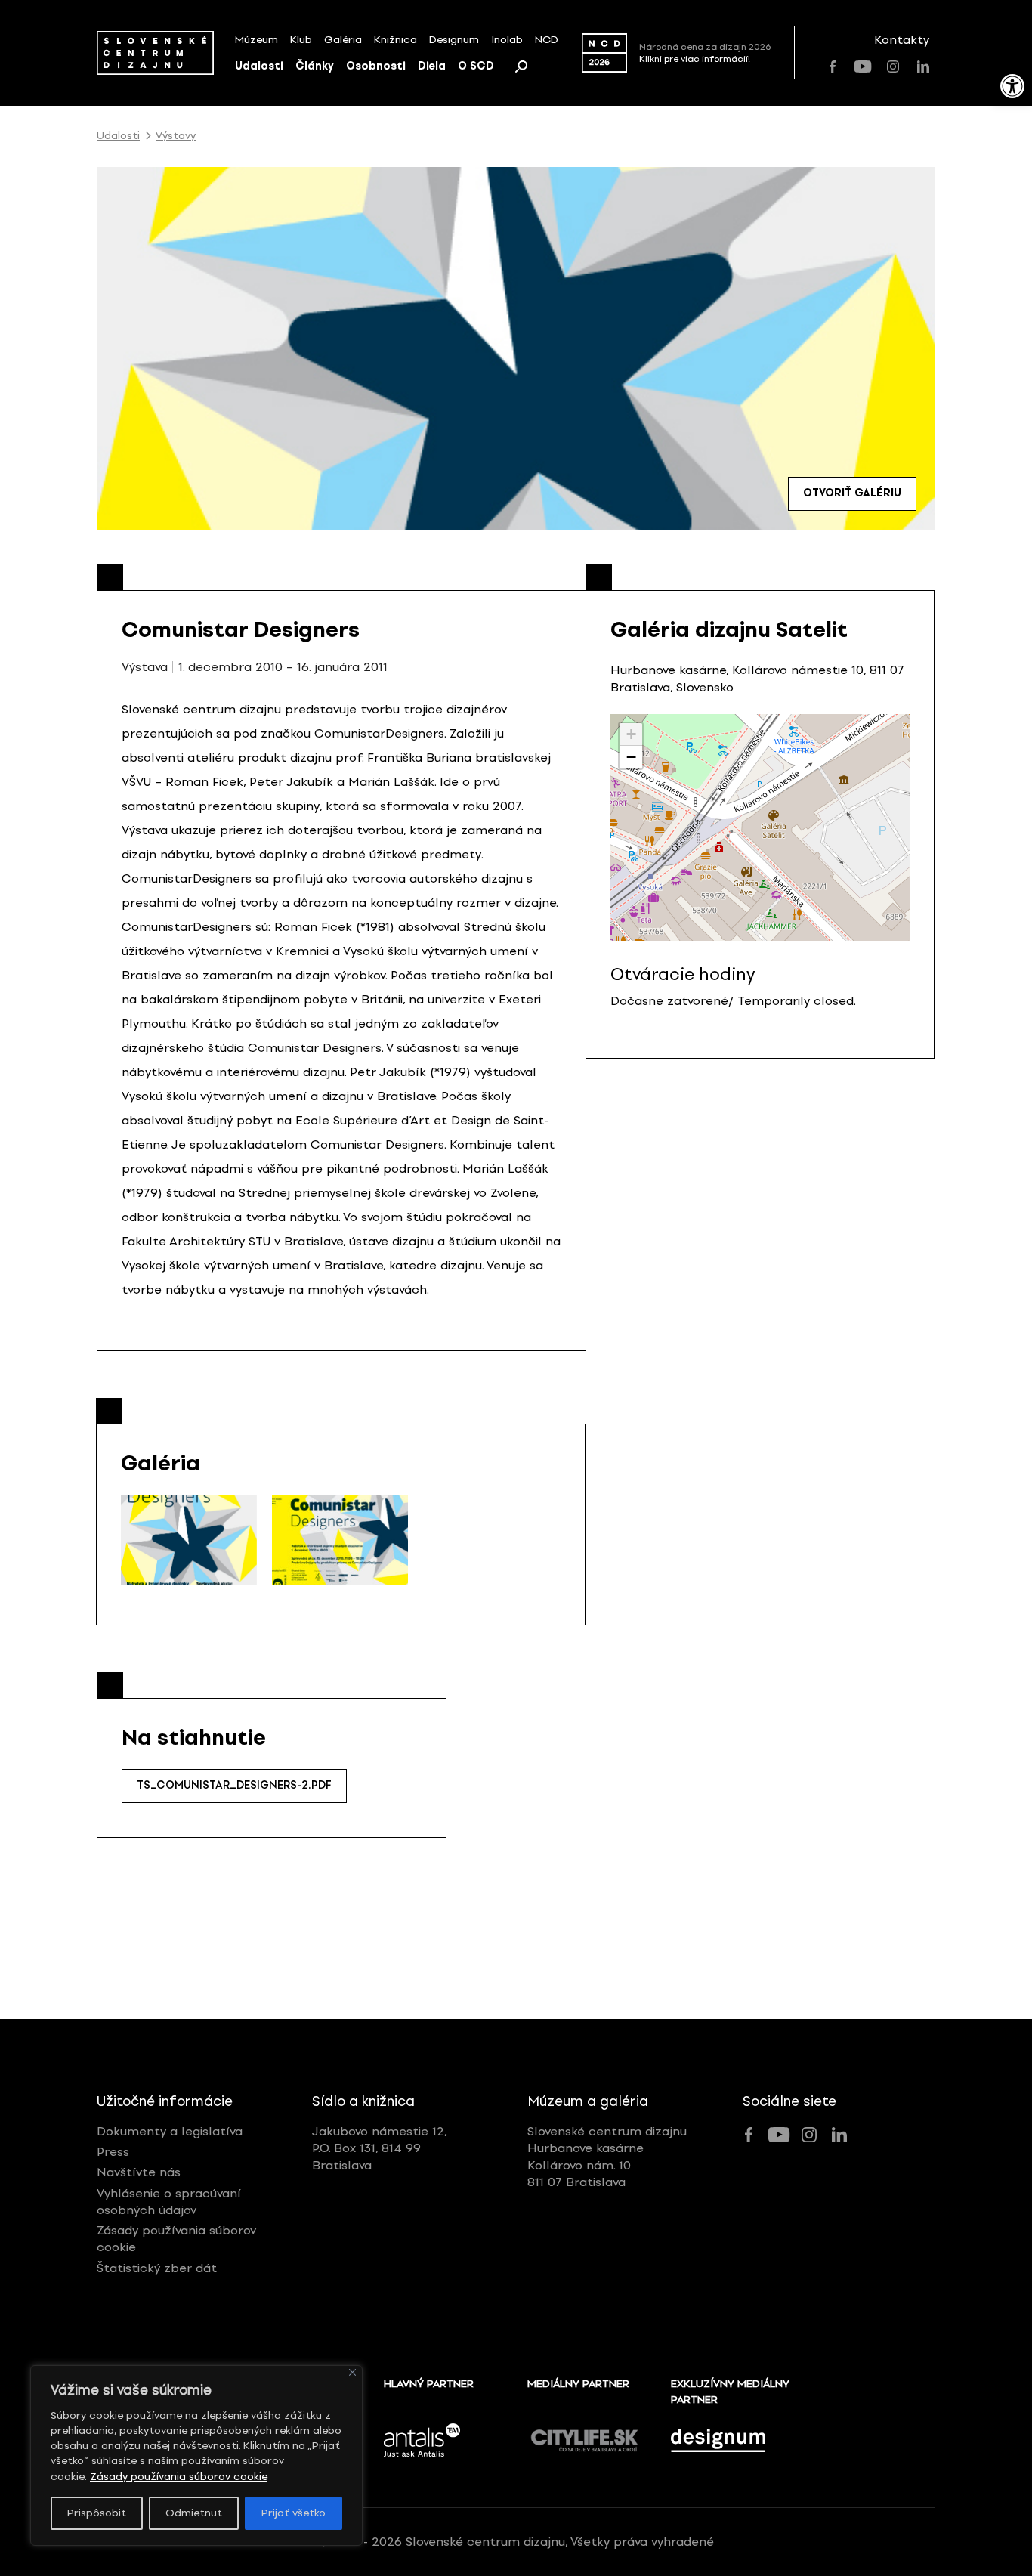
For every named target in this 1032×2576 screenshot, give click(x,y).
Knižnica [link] (395, 40)
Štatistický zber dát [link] (157, 2268)
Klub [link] (301, 40)
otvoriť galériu (852, 493)
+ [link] (631, 734)
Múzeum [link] (256, 40)
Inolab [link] (507, 40)
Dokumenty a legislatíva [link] (170, 2131)
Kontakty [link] (902, 40)
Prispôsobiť (97, 2513)
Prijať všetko (294, 2513)
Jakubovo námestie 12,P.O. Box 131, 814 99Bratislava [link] (380, 2148)
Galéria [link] (343, 40)
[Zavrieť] (352, 2372)
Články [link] (315, 66)
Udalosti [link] (259, 66)
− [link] (631, 757)
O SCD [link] (476, 66)
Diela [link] (432, 66)
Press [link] (113, 2152)
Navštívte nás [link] (139, 2172)
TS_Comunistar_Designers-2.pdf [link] (234, 1785)
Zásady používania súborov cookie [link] (179, 2477)
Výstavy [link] (176, 136)
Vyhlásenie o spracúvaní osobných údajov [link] (169, 2202)
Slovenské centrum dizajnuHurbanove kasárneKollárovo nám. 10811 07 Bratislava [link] (607, 2157)
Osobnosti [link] (376, 66)
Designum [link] (454, 40)
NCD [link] (547, 40)
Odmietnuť (194, 2513)
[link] (1012, 86)
